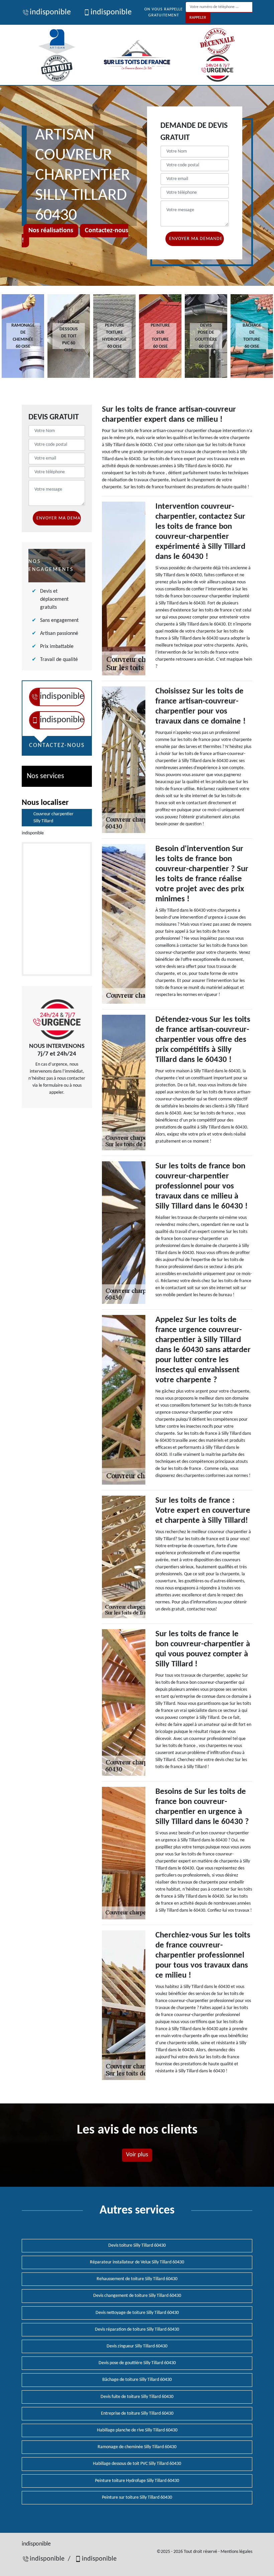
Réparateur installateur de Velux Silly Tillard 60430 (137, 2262)
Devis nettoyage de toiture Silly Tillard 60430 (137, 2313)
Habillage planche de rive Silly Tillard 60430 (137, 2430)
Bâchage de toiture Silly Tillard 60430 (137, 2380)
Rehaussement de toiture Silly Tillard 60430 (137, 2279)
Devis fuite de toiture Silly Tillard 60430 (137, 2397)
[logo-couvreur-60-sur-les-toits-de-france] (137, 55)
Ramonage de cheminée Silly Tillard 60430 (137, 2447)
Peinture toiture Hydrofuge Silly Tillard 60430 (137, 2481)
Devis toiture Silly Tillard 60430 (137, 2246)
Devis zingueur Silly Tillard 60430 (137, 2346)
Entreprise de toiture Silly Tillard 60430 (137, 2414)
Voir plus (137, 2155)
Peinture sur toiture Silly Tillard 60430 (137, 2498)
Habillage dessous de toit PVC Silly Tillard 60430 (137, 2464)
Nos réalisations (51, 231)
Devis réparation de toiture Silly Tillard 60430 (137, 2330)
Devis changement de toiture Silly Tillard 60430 (137, 2296)
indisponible (50, 12)
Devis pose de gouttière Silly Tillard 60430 (137, 2363)
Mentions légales (236, 2552)
